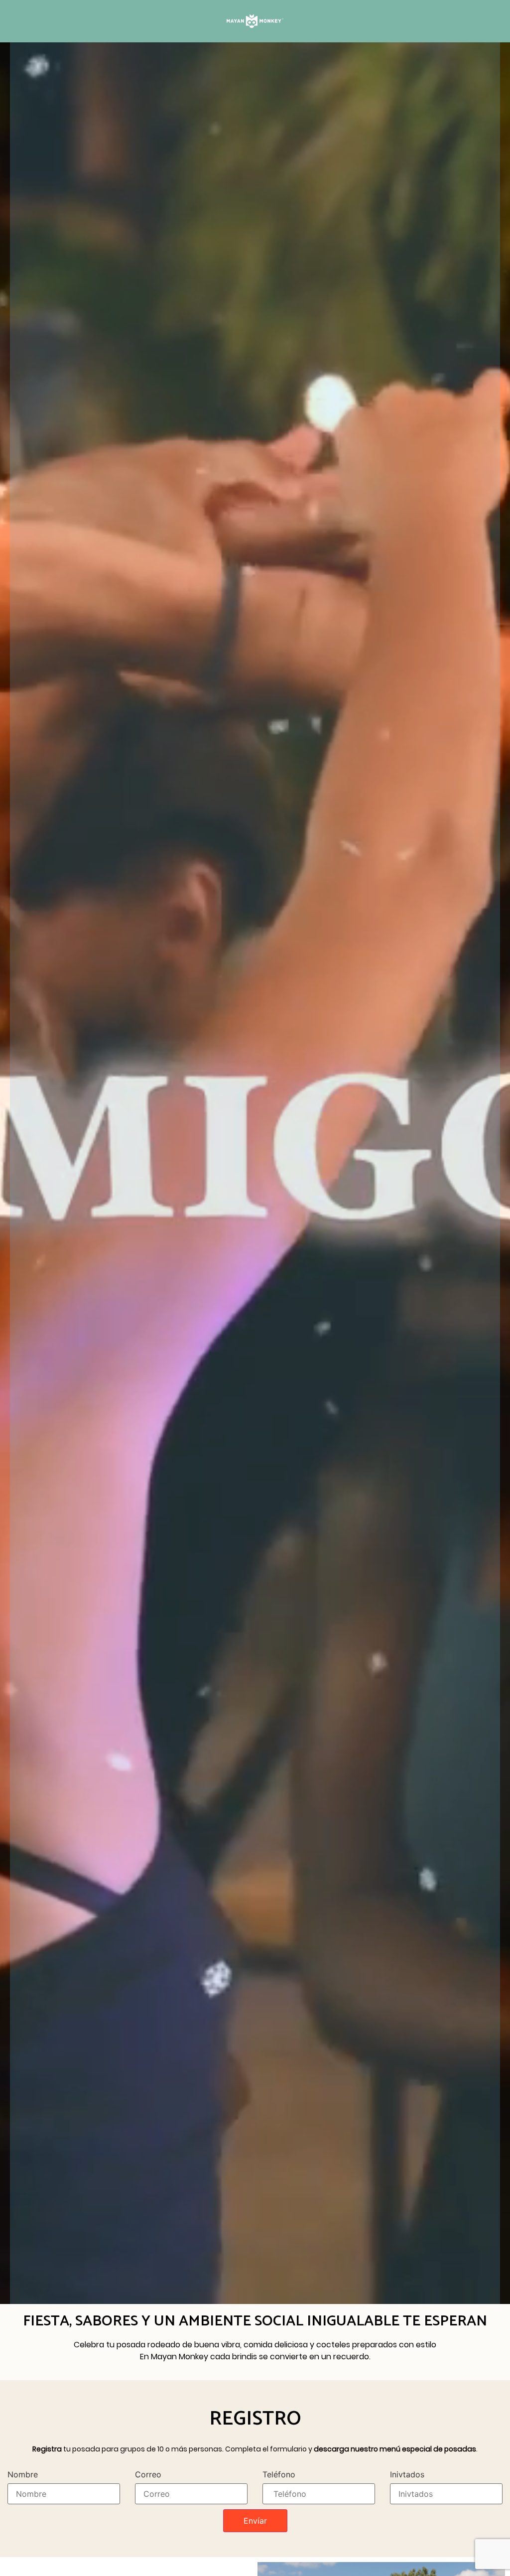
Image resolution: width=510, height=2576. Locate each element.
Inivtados (407, 2474)
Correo (148, 2474)
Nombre (23, 2474)
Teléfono (279, 2474)
